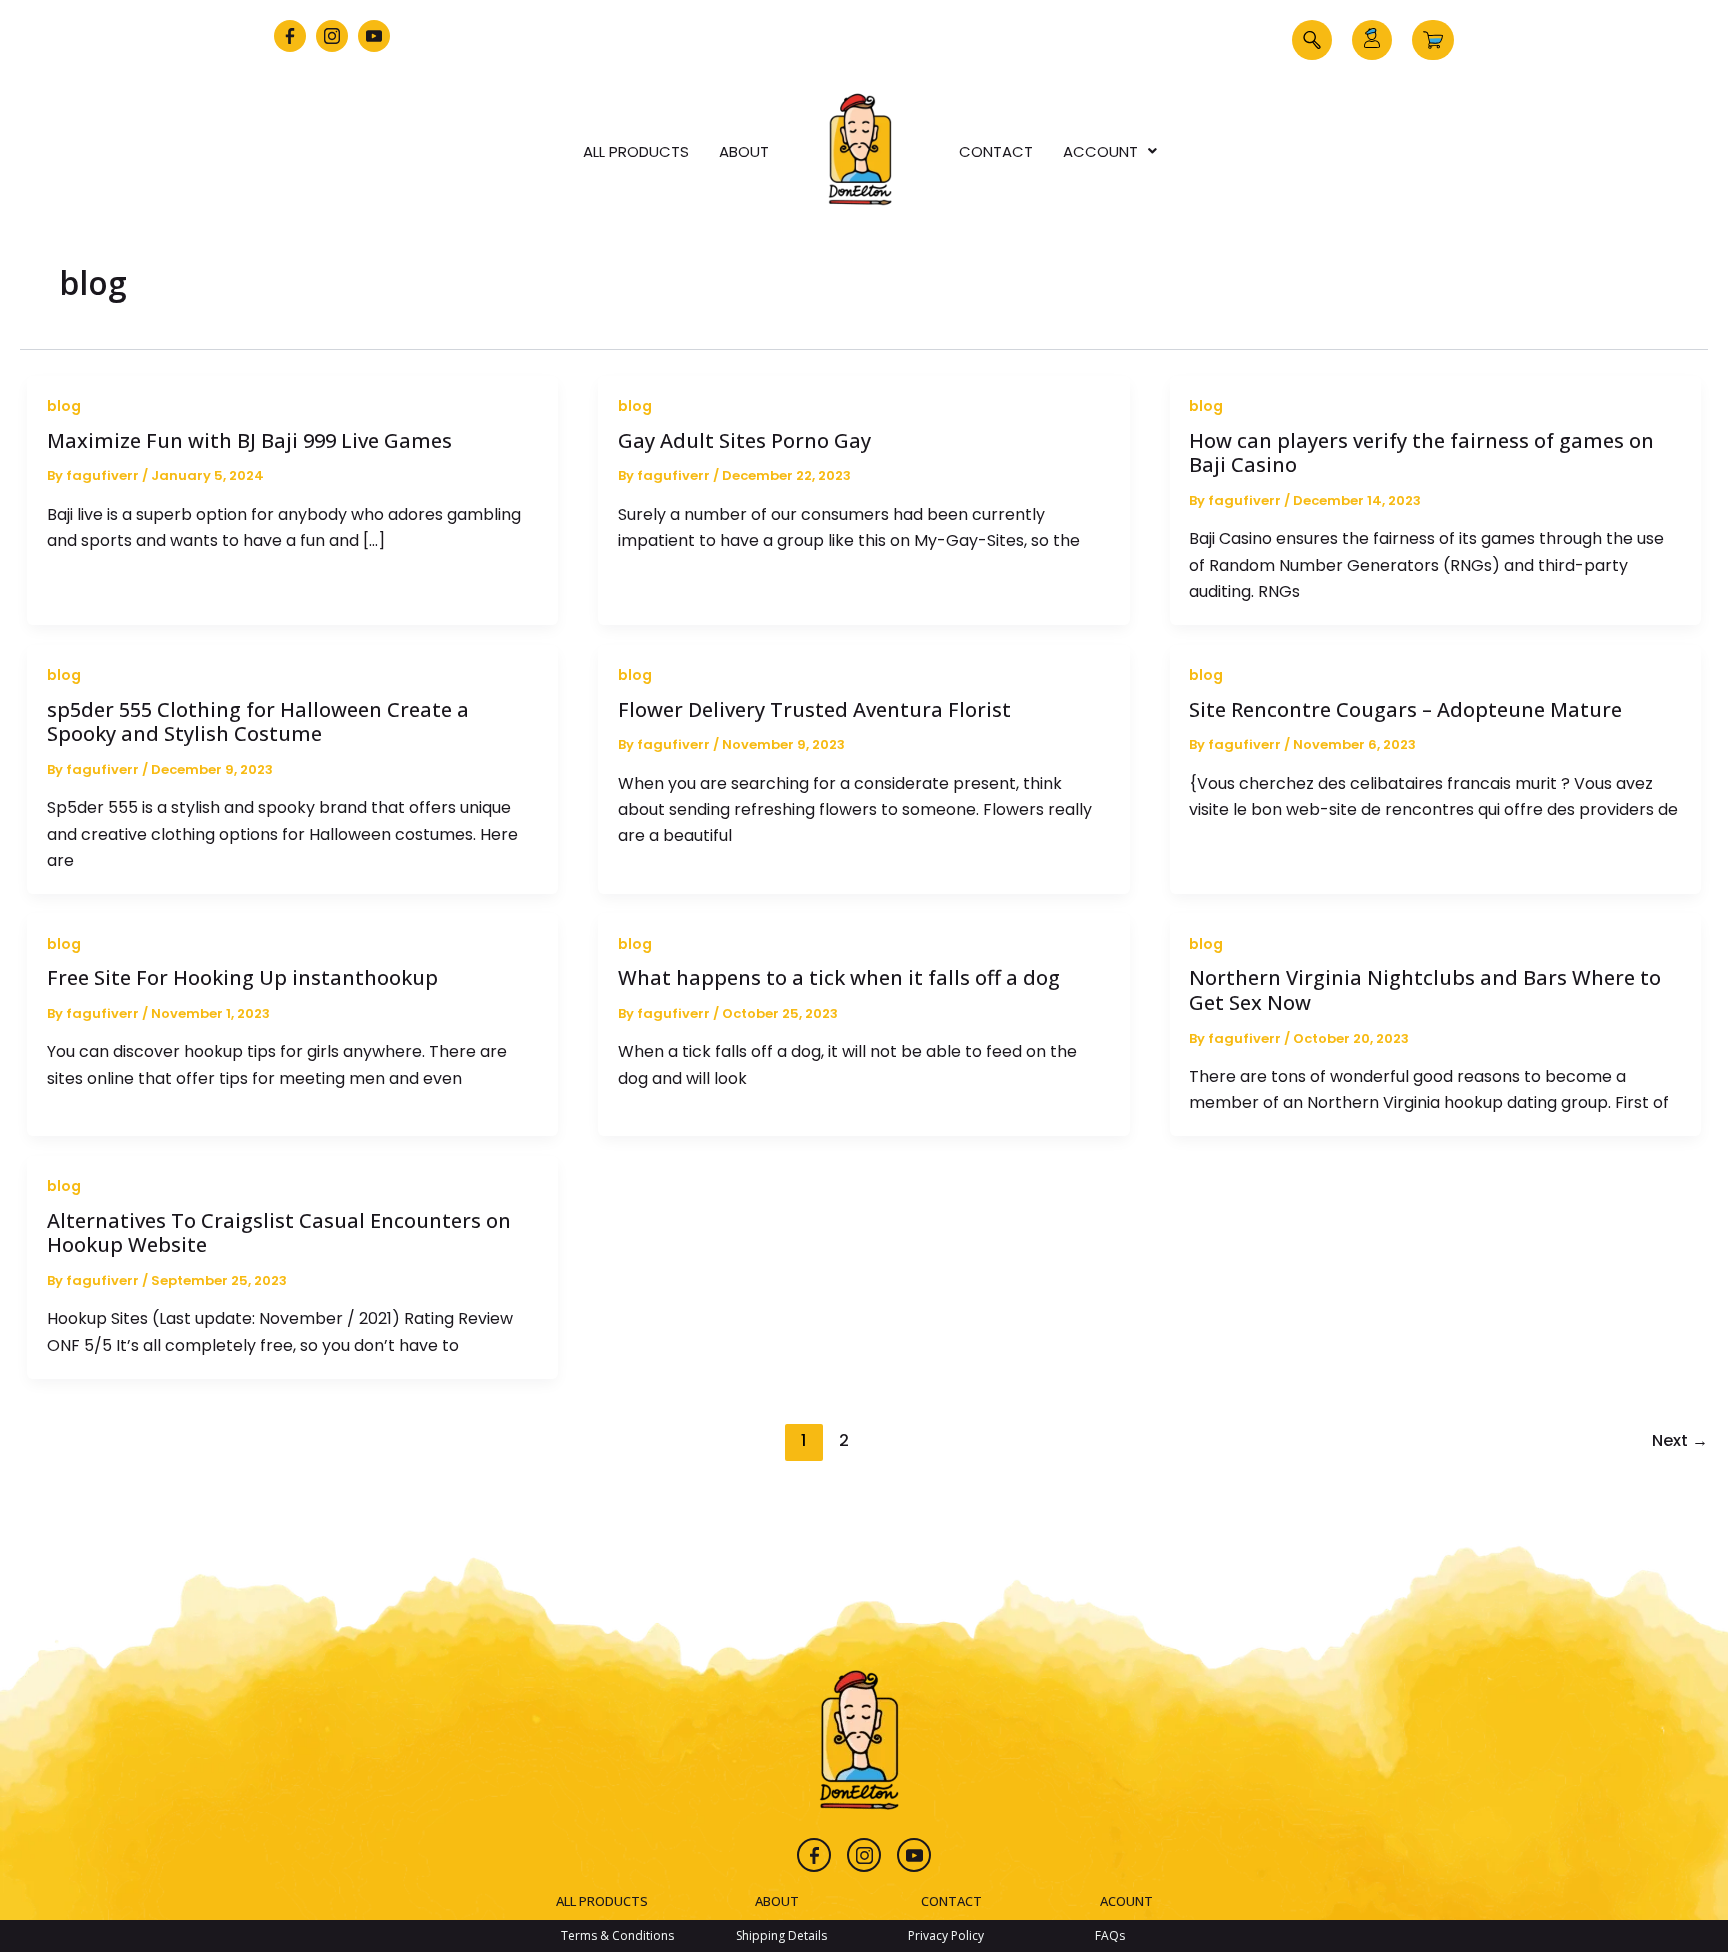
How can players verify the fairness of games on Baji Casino (1421, 453)
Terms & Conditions (617, 1935)
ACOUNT (1126, 1901)
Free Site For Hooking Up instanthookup (242, 977)
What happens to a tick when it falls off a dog (839, 977)
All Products (636, 151)
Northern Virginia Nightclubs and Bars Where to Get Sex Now (1425, 990)
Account (1100, 151)
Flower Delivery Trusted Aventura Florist (814, 709)
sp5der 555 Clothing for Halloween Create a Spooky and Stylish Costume (258, 722)
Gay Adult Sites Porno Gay (744, 440)
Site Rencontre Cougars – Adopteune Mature (1405, 709)
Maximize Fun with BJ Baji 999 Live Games (249, 440)
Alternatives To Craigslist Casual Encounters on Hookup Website (279, 1233)
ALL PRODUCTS (602, 1901)
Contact (996, 151)
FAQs (1110, 1935)
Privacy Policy (946, 1935)
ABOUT (777, 1901)
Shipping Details (781, 1935)
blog (64, 406)
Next (1680, 1440)
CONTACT (951, 1901)
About (744, 151)
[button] (1312, 40)
